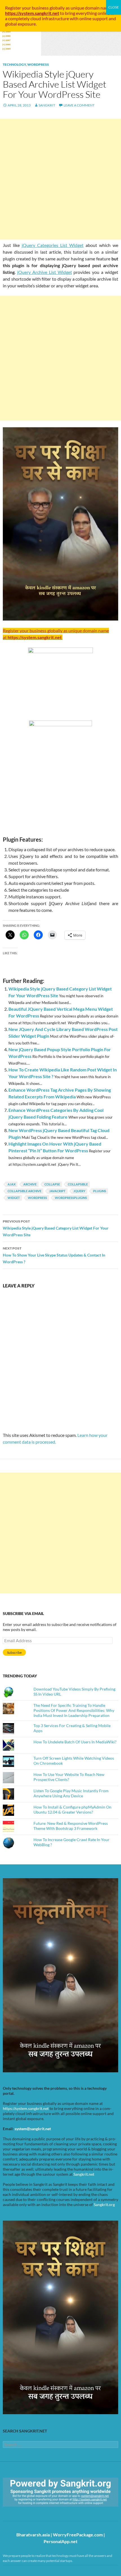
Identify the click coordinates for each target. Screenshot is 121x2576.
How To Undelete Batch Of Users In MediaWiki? (75, 1742)
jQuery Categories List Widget (53, 245)
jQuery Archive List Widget (45, 272)
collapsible (78, 1184)
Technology (14, 64)
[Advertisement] (60, 179)
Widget (14, 1198)
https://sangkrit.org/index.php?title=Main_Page (35, 2512)
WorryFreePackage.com (78, 2535)
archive (30, 1184)
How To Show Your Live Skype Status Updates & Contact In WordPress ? (54, 1255)
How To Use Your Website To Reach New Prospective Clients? (69, 1777)
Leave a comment (79, 105)
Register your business (27, 8)
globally (57, 8)
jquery (79, 1191)
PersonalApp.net (60, 2541)
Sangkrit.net (84, 2174)
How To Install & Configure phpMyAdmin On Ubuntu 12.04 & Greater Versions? (72, 1810)
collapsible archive (24, 1191)
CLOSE (114, 7)
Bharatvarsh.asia (33, 2535)
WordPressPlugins (71, 1198)
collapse (52, 1184)
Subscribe (14, 1652)
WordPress (38, 64)
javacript (57, 1191)
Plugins (100, 1191)
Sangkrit (47, 105)
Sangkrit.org (104, 2204)
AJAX (12, 1184)
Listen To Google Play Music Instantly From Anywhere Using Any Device (71, 1793)
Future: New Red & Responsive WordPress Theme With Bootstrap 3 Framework (71, 1826)
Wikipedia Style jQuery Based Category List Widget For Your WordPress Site (56, 1228)
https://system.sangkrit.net (26, 2108)
